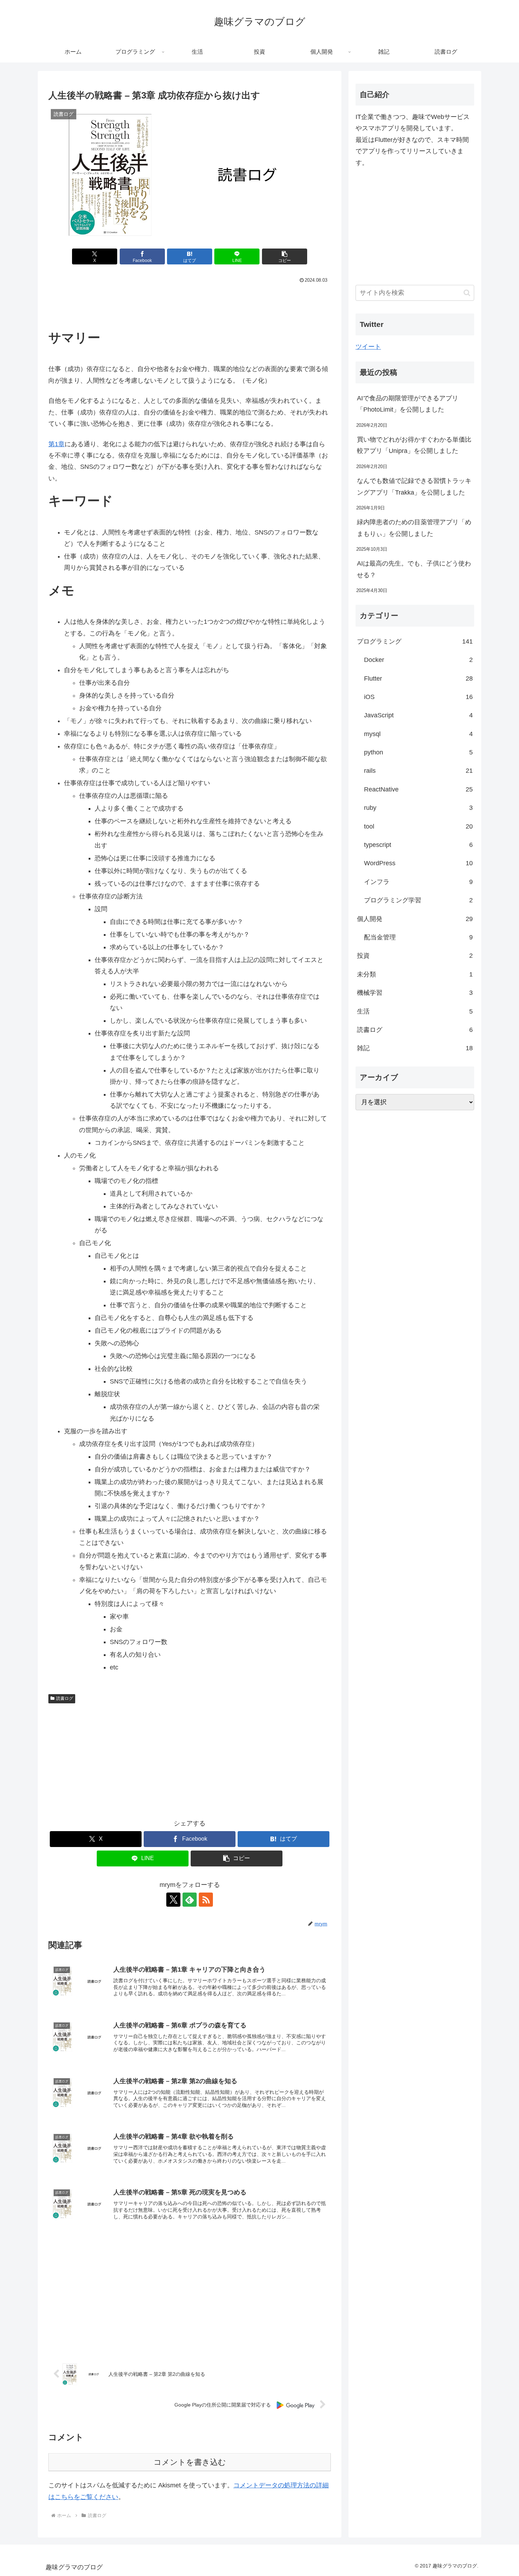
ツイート (368, 347)
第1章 (56, 444)
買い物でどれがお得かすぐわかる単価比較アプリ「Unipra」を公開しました (414, 445)
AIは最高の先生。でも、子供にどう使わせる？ (414, 569)
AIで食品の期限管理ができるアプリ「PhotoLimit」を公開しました (408, 404)
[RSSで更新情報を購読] (206, 1900)
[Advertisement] (190, 305)
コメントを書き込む (190, 2462)
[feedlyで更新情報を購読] (190, 1900)
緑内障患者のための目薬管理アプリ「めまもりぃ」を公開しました (414, 528)
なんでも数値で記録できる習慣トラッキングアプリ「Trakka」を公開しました (414, 486)
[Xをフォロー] (173, 1900)
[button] (285, 256)
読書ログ (65, 1698)
